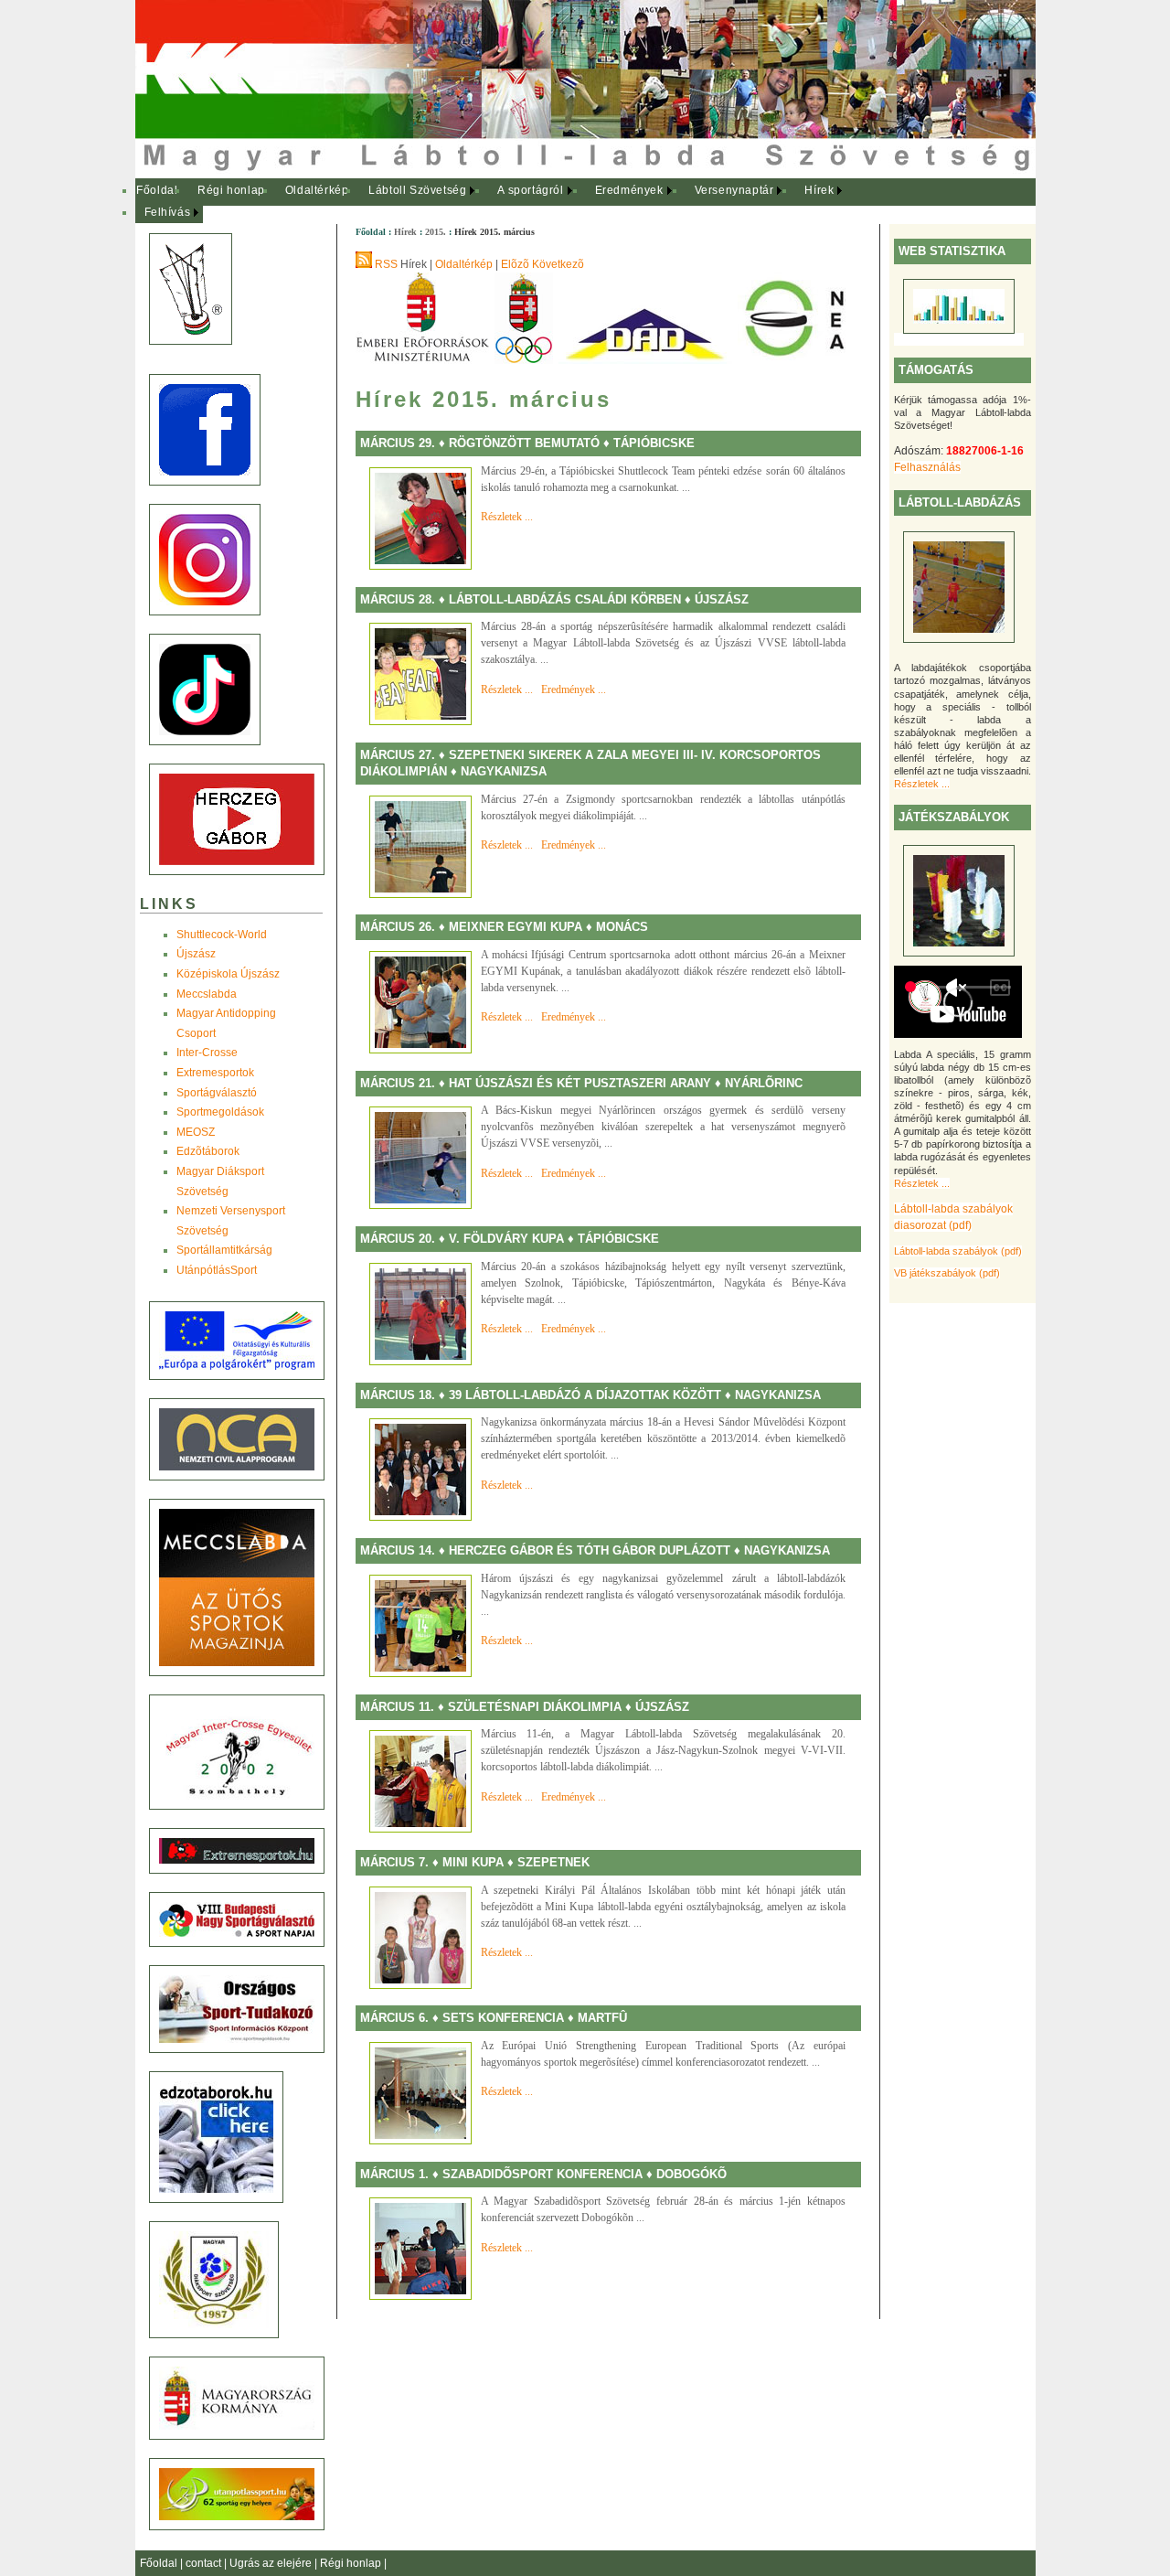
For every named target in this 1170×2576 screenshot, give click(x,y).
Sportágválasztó (217, 1093)
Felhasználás (927, 467)
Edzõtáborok (208, 1151)
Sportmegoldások (220, 1112)
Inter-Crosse (207, 1053)
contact (205, 2563)
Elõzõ (515, 264)
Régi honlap (231, 190)
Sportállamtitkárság (224, 1250)
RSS (386, 264)
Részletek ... (922, 784)
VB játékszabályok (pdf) (947, 1273)
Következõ (558, 264)
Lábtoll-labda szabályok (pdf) (958, 1251)
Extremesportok (215, 1073)
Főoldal (157, 190)
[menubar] (501, 202)
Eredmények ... (574, 689)
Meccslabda (207, 994)
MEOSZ (196, 1132)
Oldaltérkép (317, 190)
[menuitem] (158, 191)
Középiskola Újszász (228, 974)
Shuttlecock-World (222, 935)
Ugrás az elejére (272, 2563)
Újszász (196, 954)
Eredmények (629, 190)
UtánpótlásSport (217, 1270)
